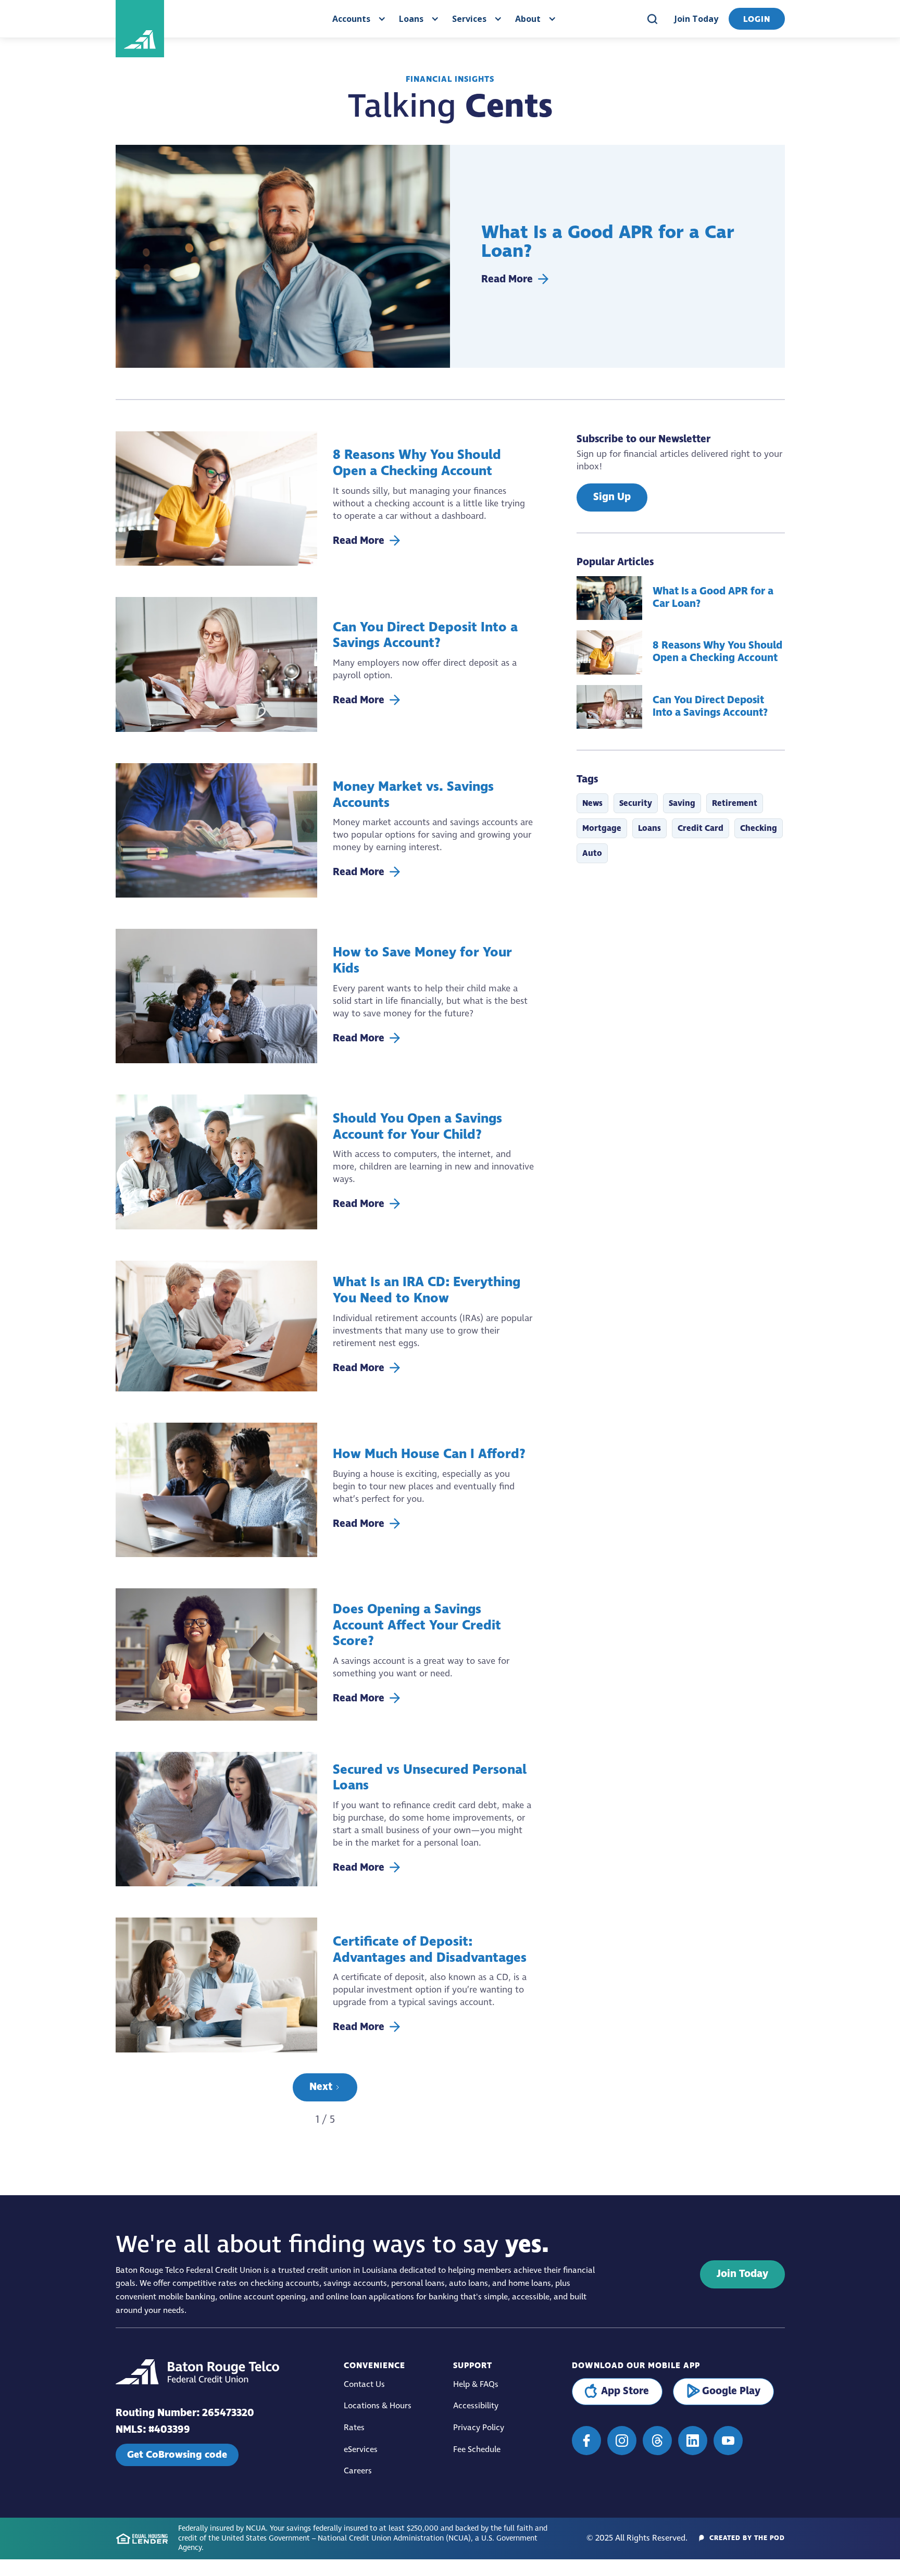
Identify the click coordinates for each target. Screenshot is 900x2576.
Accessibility (476, 2406)
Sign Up (612, 497)
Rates (354, 2428)
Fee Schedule (477, 2450)
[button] (358, 19)
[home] (181, 19)
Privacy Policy (479, 2428)
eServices (361, 2450)
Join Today (696, 19)
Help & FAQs (476, 2385)
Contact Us (364, 2385)
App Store (625, 2391)
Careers (358, 2471)
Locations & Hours (378, 2406)
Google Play (731, 2391)
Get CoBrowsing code (177, 2455)
